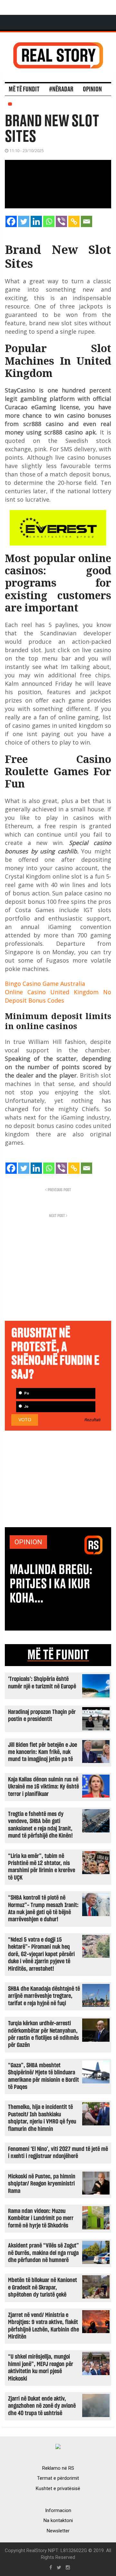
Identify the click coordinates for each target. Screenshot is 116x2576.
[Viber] (61, 221)
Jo (26, 1407)
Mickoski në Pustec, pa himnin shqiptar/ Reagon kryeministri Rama (42, 2184)
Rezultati (92, 1420)
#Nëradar (61, 89)
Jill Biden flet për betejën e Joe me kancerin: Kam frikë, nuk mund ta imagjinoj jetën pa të (43, 1752)
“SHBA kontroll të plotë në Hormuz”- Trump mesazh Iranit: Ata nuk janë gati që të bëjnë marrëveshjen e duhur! (43, 1909)
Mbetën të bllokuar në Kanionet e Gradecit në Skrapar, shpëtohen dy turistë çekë (43, 2288)
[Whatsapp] (49, 221)
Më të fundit (24, 89)
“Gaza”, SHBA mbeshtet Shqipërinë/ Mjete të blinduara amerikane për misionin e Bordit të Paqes (43, 2076)
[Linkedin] (36, 221)
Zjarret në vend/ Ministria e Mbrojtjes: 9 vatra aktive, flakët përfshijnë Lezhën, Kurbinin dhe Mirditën (43, 2326)
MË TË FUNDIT (58, 1655)
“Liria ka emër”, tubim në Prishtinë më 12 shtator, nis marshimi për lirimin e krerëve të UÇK (42, 1867)
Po (26, 1393)
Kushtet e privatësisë (58, 2488)
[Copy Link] (74, 221)
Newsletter (58, 2531)
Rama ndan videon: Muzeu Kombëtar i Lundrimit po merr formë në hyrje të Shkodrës (41, 2218)
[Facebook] (11, 221)
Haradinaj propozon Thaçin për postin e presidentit (42, 1716)
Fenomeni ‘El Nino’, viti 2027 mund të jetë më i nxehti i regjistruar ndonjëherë (58, 2153)
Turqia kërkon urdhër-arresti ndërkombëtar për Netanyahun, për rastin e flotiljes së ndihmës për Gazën (43, 2034)
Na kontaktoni (58, 2520)
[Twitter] (24, 221)
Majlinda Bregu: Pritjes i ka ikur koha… (51, 1584)
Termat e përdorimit (58, 2478)
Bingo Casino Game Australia (45, 984)
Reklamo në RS (58, 2468)
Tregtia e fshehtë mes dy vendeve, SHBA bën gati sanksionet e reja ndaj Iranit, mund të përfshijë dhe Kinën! (40, 1825)
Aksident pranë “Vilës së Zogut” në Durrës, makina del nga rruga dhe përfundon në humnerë (43, 2253)
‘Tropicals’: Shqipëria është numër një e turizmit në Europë (42, 1683)
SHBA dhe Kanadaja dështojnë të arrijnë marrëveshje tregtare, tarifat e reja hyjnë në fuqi (44, 1996)
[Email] (87, 221)
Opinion (92, 89)
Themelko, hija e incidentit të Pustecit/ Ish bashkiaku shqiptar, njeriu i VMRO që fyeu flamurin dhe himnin (42, 2118)
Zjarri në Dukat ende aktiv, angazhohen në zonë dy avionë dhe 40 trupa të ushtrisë (42, 2406)
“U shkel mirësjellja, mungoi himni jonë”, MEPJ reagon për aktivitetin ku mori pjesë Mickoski (41, 2368)
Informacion (58, 2510)
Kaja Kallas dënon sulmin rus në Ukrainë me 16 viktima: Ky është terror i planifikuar (43, 1787)
